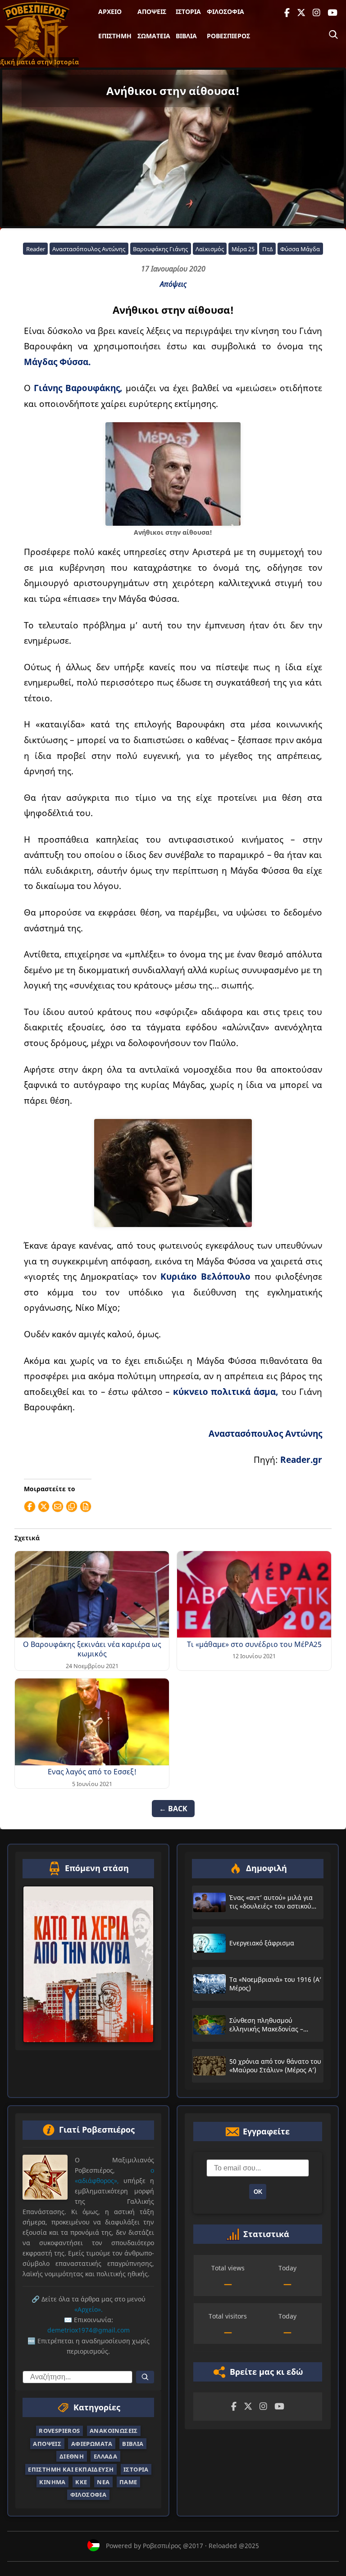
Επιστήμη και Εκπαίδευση (71, 2469)
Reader (36, 249)
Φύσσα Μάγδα (300, 249)
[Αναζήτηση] (333, 35)
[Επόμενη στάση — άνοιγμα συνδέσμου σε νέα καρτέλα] (88, 1964)
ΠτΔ (268, 249)
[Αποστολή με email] (58, 1507)
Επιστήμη (115, 36)
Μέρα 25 (243, 249)
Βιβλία (186, 36)
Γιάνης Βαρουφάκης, (78, 388)
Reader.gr (301, 1459)
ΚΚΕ (81, 2482)
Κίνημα (52, 2482)
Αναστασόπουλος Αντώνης (89, 249)
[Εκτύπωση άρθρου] (86, 1507)
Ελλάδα (105, 2456)
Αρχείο (110, 11)
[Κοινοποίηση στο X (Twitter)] (44, 1507)
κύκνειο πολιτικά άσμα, (226, 1392)
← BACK (173, 1809)
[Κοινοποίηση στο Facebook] (30, 1507)
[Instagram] (316, 13)
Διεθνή (72, 2456)
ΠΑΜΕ (128, 2482)
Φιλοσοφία (225, 11)
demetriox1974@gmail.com (89, 2330)
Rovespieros (59, 2431)
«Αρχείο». (89, 2309)
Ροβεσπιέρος (228, 36)
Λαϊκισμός (210, 249)
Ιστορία (188, 11)
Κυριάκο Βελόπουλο (205, 1276)
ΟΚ (258, 2192)
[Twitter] (301, 13)
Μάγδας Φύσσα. (57, 362)
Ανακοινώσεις (114, 2431)
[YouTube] (332, 13)
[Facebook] (287, 13)
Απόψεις (152, 11)
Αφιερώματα (92, 2443)
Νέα (103, 2482)
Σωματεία (154, 36)
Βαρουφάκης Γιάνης (160, 249)
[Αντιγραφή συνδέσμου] (72, 1507)
